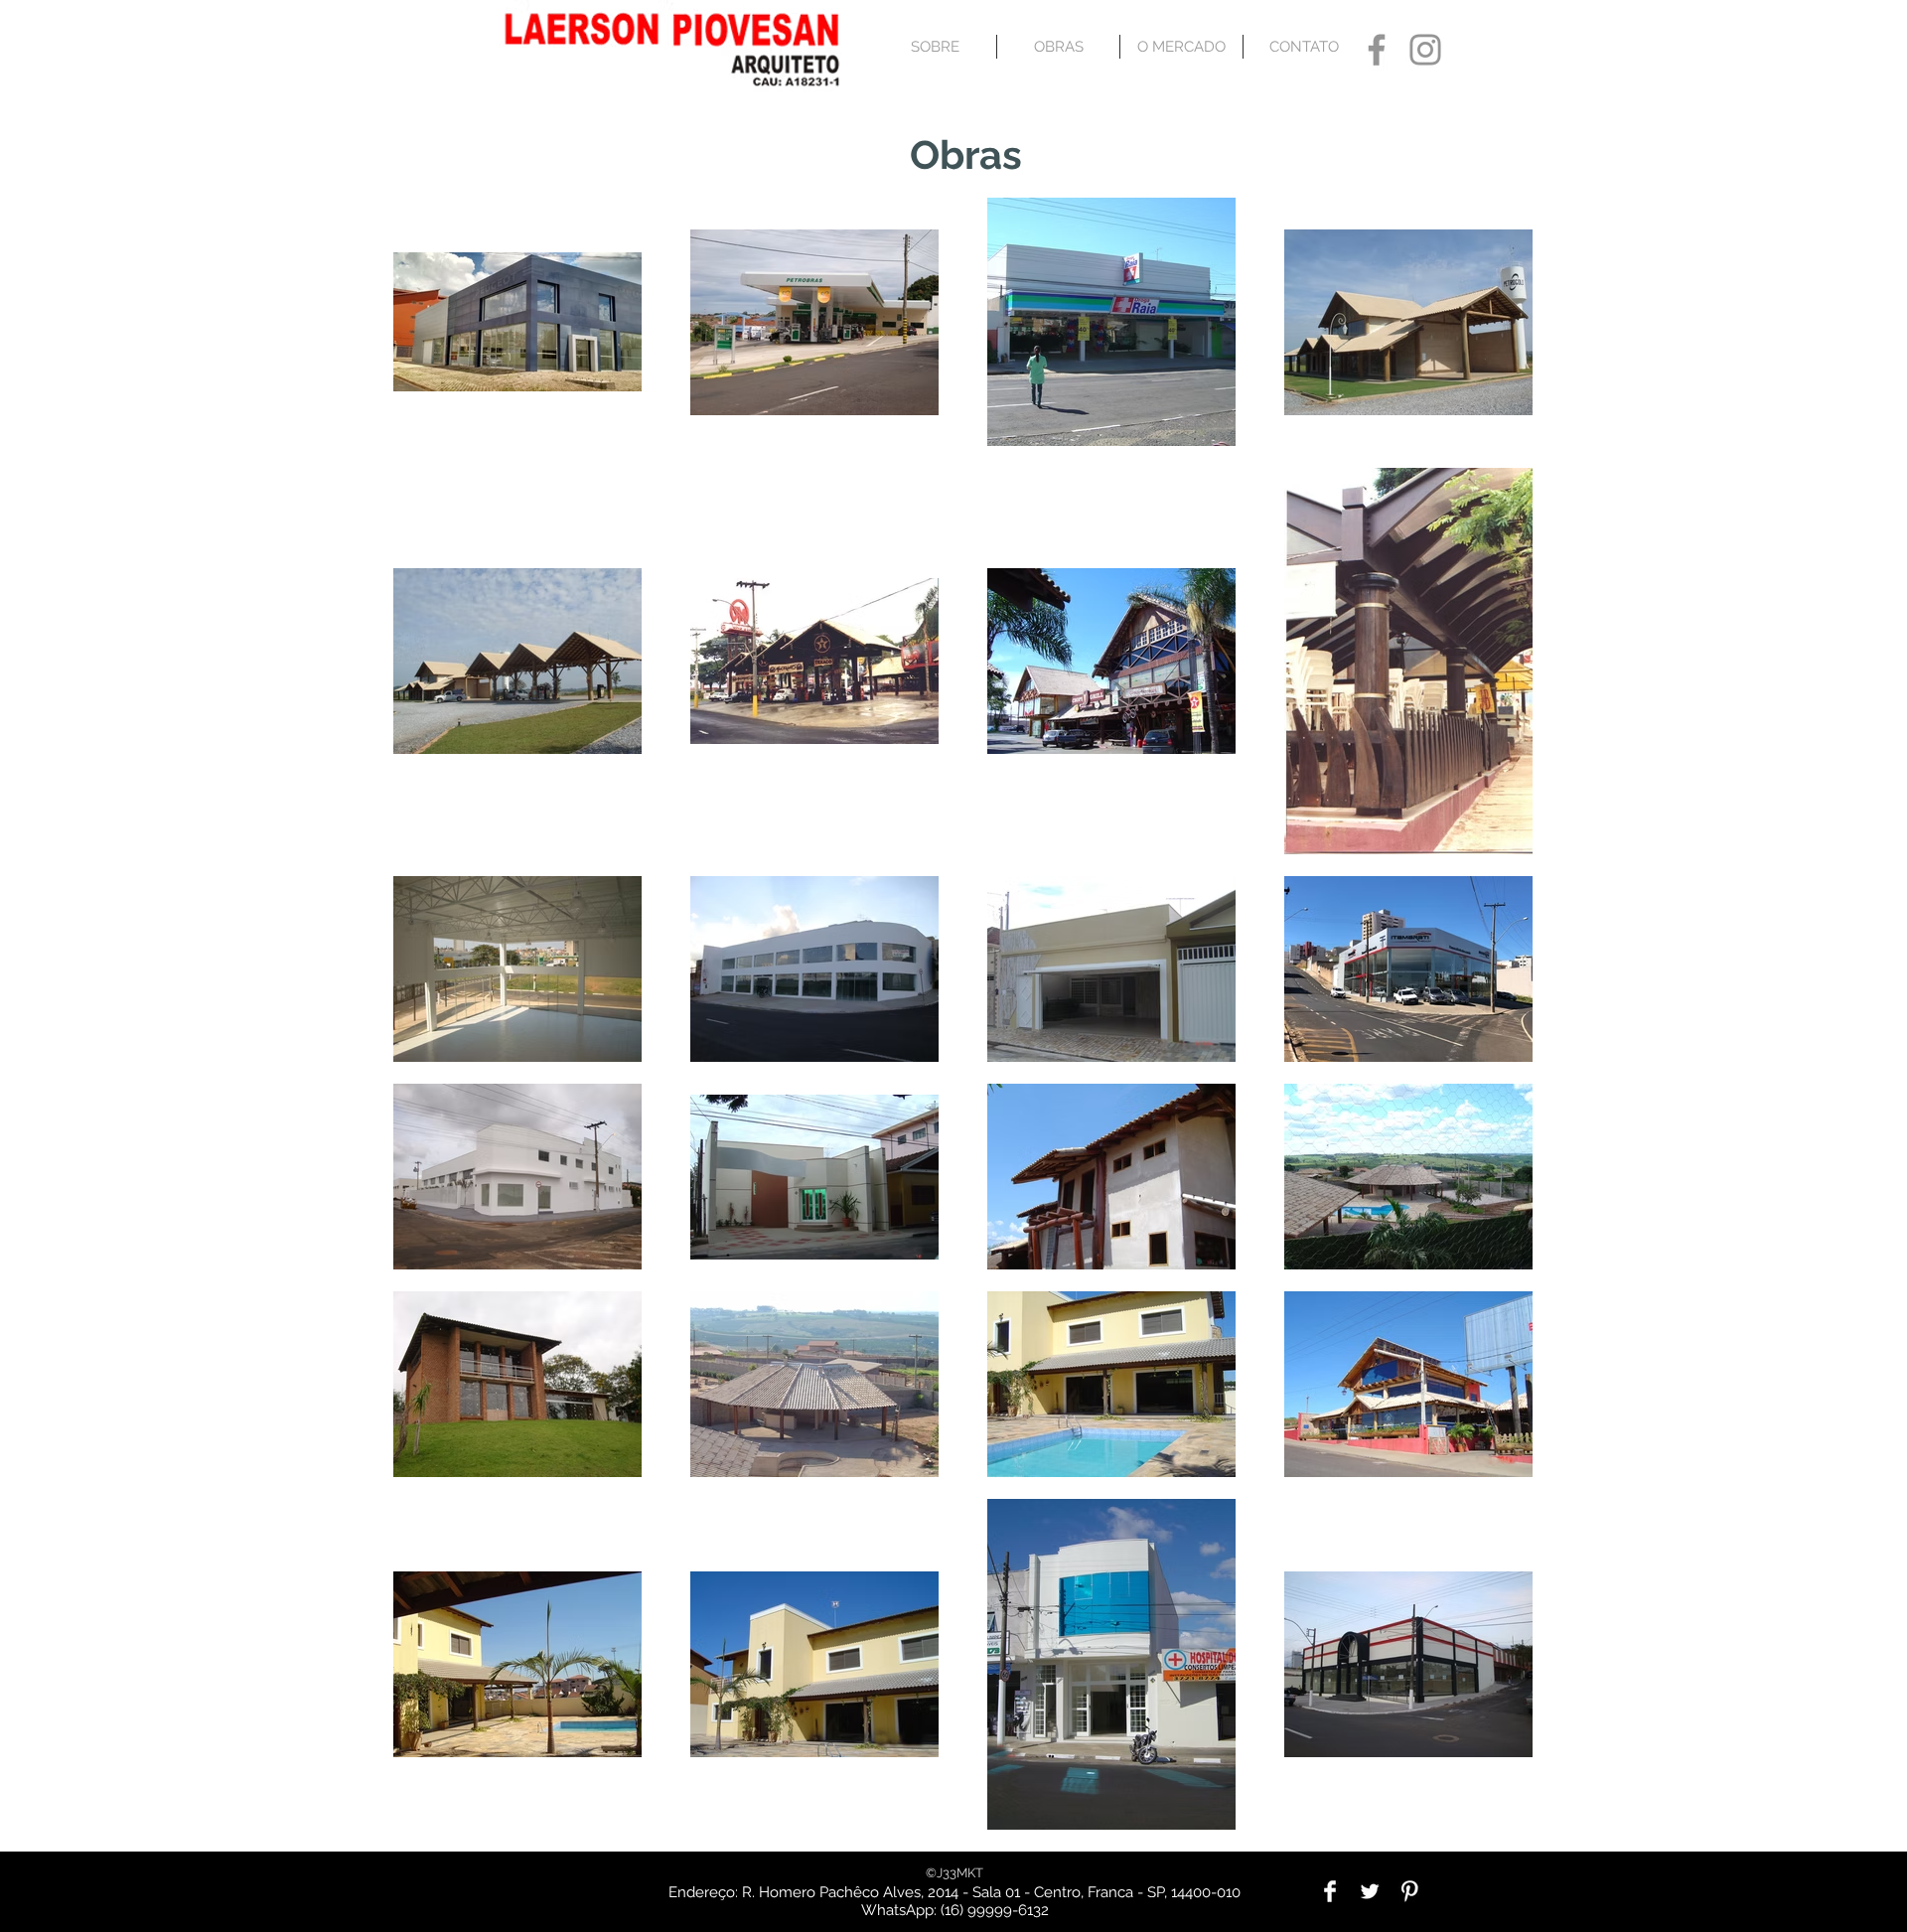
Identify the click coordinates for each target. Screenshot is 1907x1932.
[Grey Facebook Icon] (1377, 50)
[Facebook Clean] (1330, 1891)
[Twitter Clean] (1370, 1891)
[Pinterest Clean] (1409, 1891)
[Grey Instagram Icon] (1425, 50)
